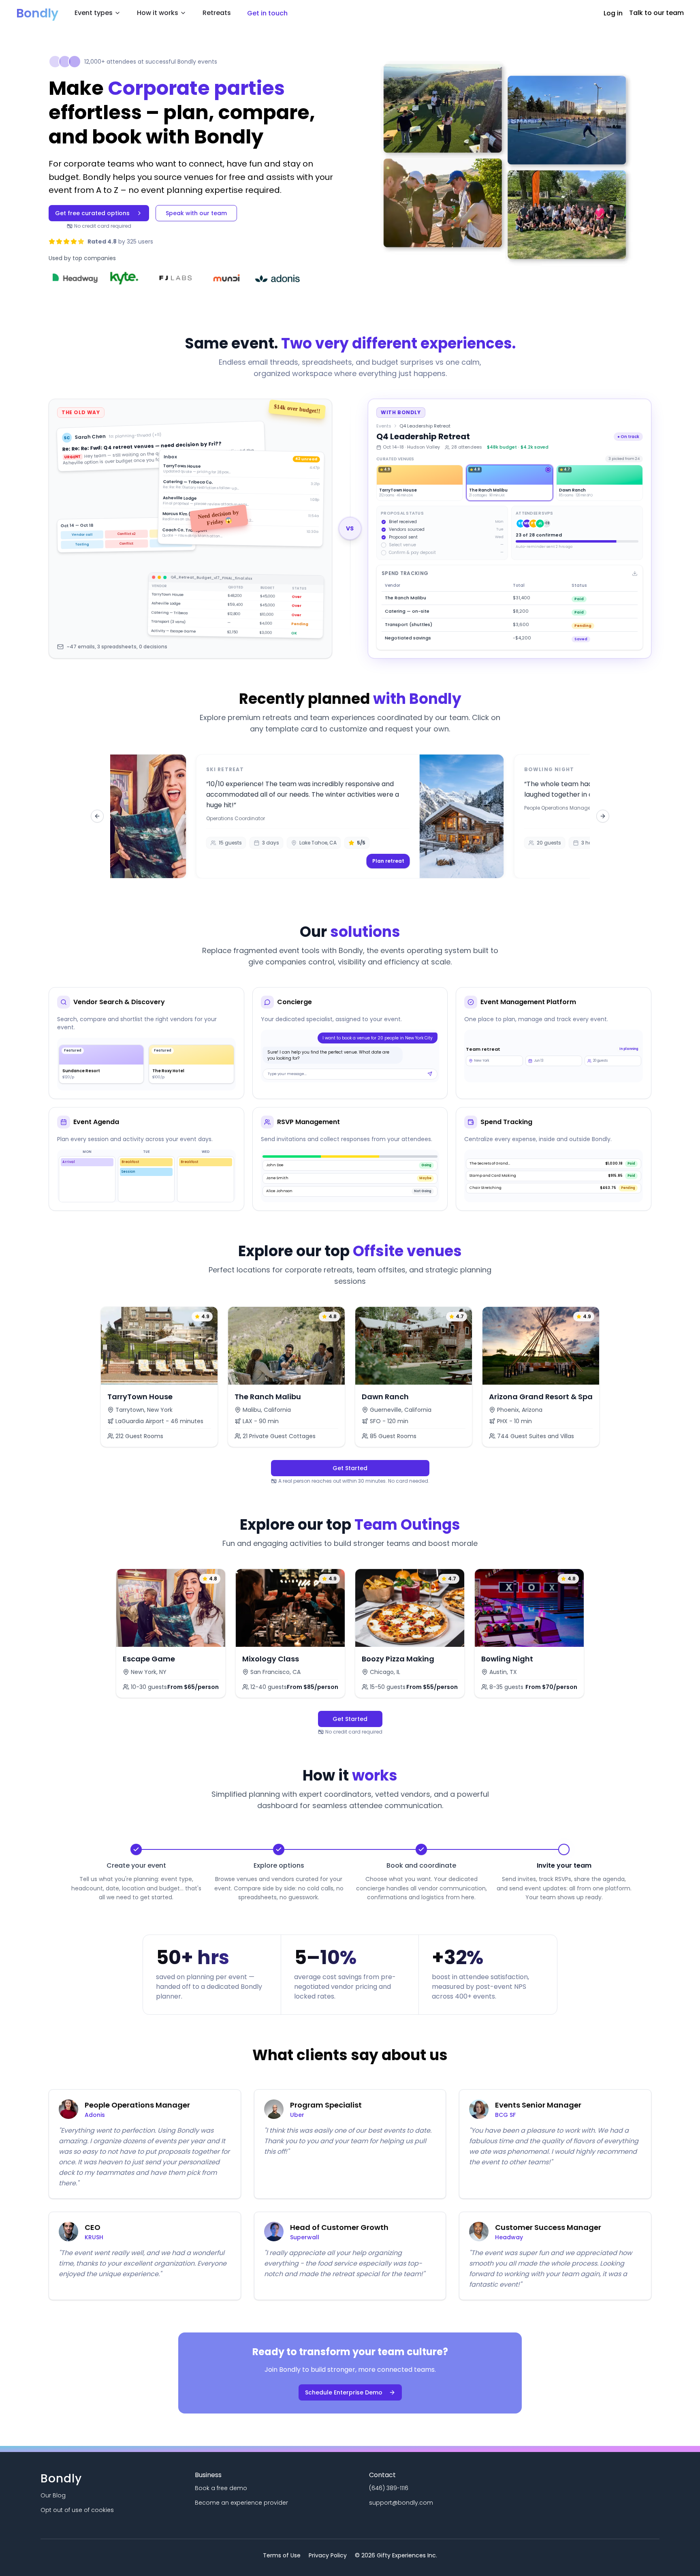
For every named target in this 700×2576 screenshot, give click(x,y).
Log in (613, 13)
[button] (350, 816)
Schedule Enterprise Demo (344, 2392)
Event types (94, 13)
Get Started (350, 1468)
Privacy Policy (328, 2555)
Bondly (37, 13)
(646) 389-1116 (389, 2488)
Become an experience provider (241, 2503)
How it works (158, 13)
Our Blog (53, 2495)
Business (208, 2475)
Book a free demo (221, 2488)
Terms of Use (282, 2555)
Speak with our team (196, 213)
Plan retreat (388, 861)
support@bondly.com (401, 2503)
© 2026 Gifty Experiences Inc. (396, 2555)
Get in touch (267, 13)
